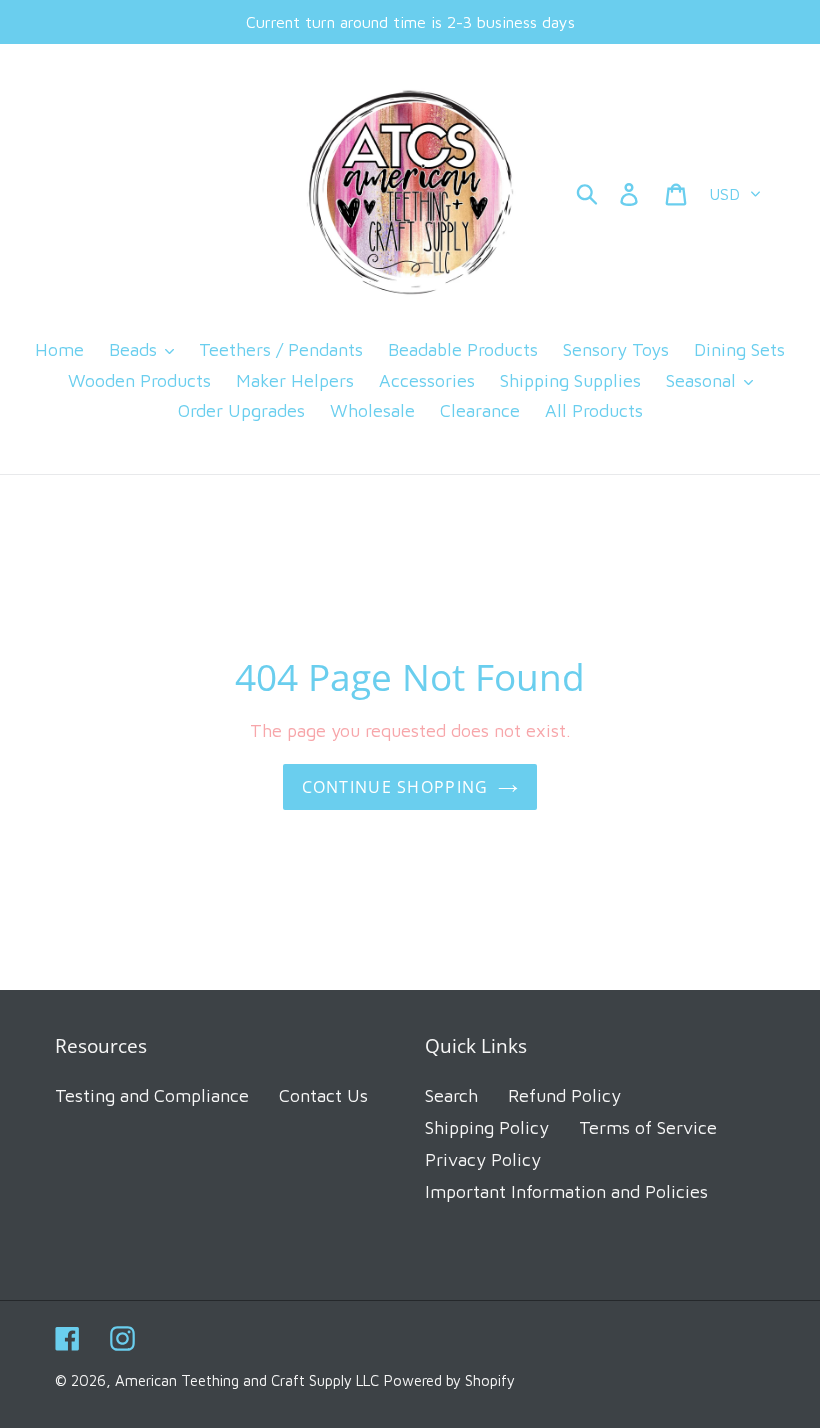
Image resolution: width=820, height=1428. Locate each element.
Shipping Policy (487, 1127)
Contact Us (323, 1095)
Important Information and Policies (566, 1191)
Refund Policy (564, 1095)
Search (451, 1095)
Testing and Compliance (152, 1095)
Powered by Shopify (449, 1380)
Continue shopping (395, 787)
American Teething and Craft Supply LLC (247, 1380)
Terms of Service (648, 1127)
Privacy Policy (483, 1159)
